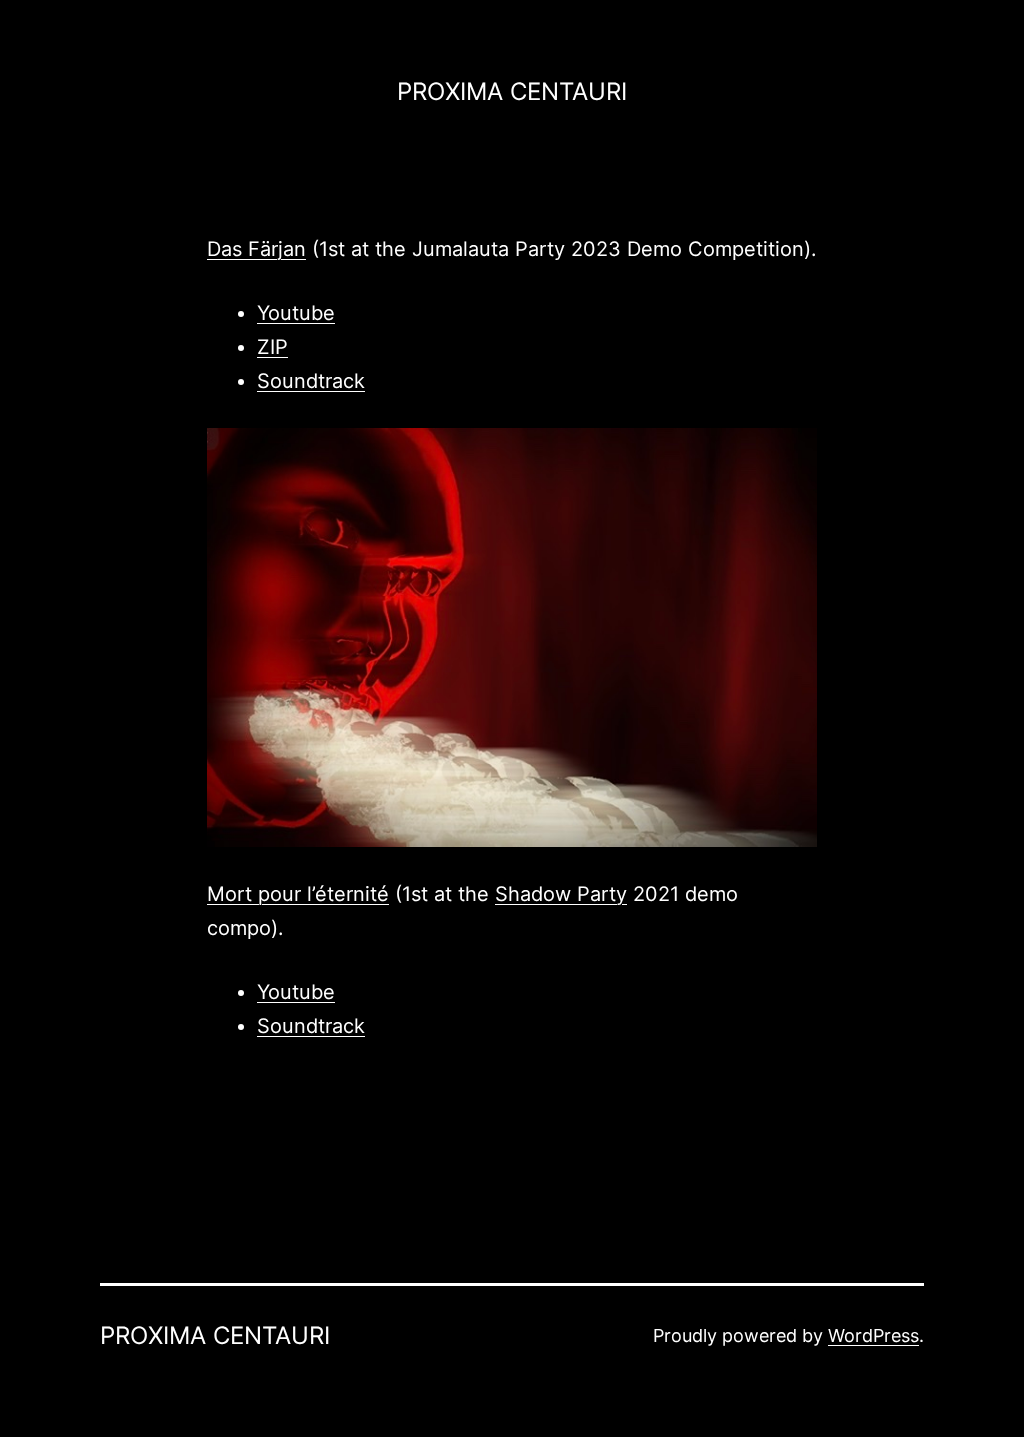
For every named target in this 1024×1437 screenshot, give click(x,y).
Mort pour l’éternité (298, 894)
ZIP (272, 347)
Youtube (296, 313)
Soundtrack (311, 381)
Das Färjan (256, 249)
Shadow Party (561, 894)
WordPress (873, 1335)
